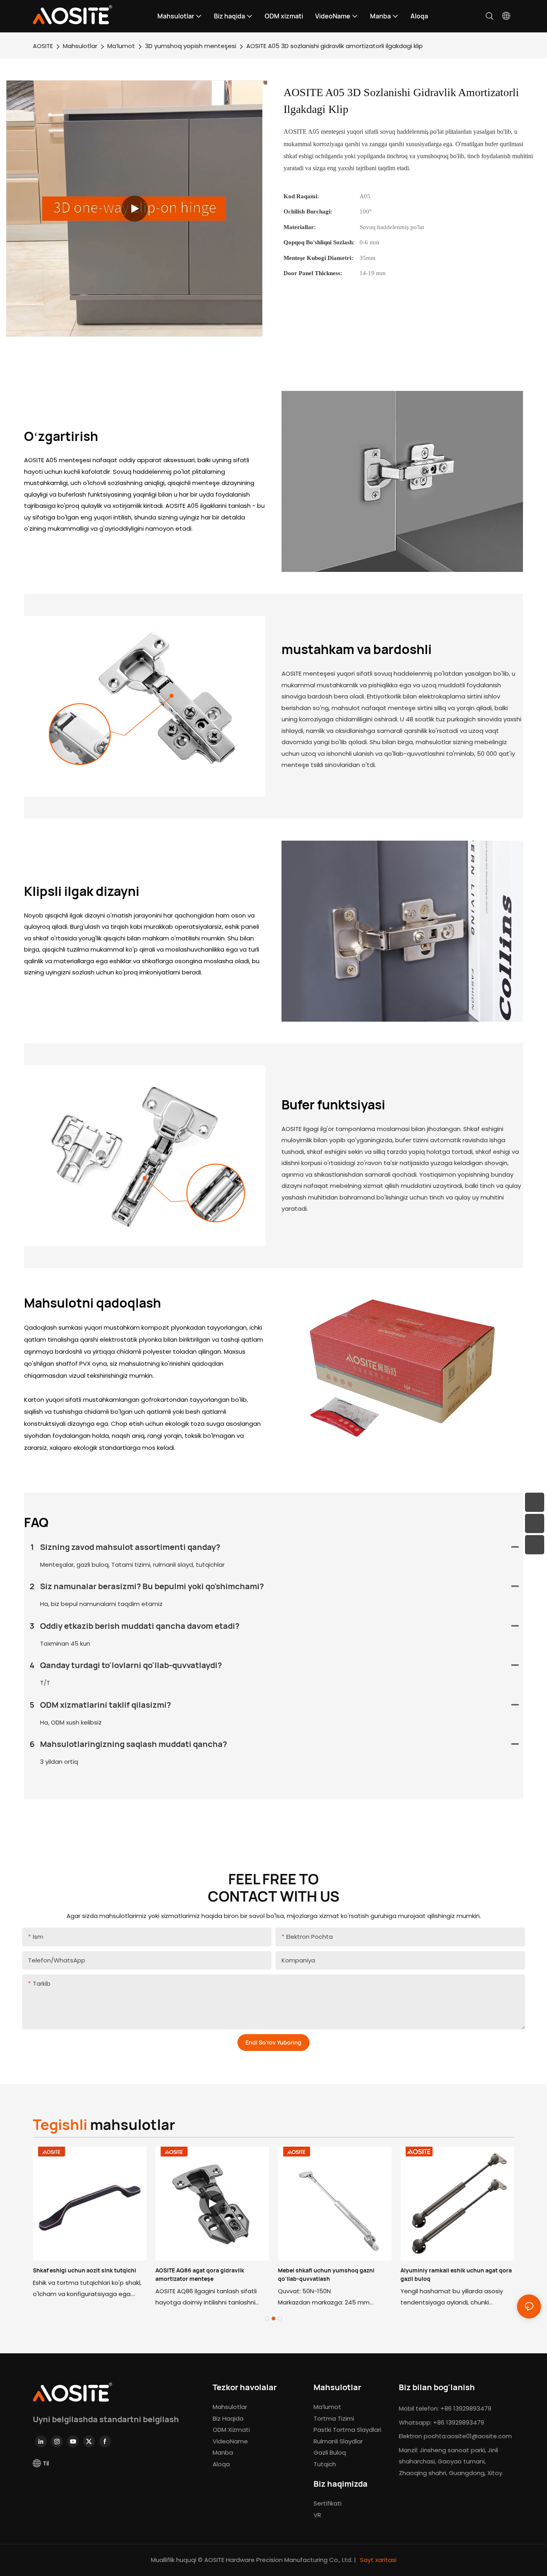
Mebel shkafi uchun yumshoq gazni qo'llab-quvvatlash (326, 2274)
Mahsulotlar (80, 46)
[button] (267, 2318)
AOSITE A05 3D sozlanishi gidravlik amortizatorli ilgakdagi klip (335, 46)
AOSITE (43, 46)
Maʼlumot (121, 46)
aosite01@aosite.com (479, 2436)
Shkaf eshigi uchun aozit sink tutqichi (84, 2270)
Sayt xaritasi (377, 2560)
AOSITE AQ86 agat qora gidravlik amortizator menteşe (200, 2274)
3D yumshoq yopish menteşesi (191, 46)
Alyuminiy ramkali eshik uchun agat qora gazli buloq (456, 2274)
